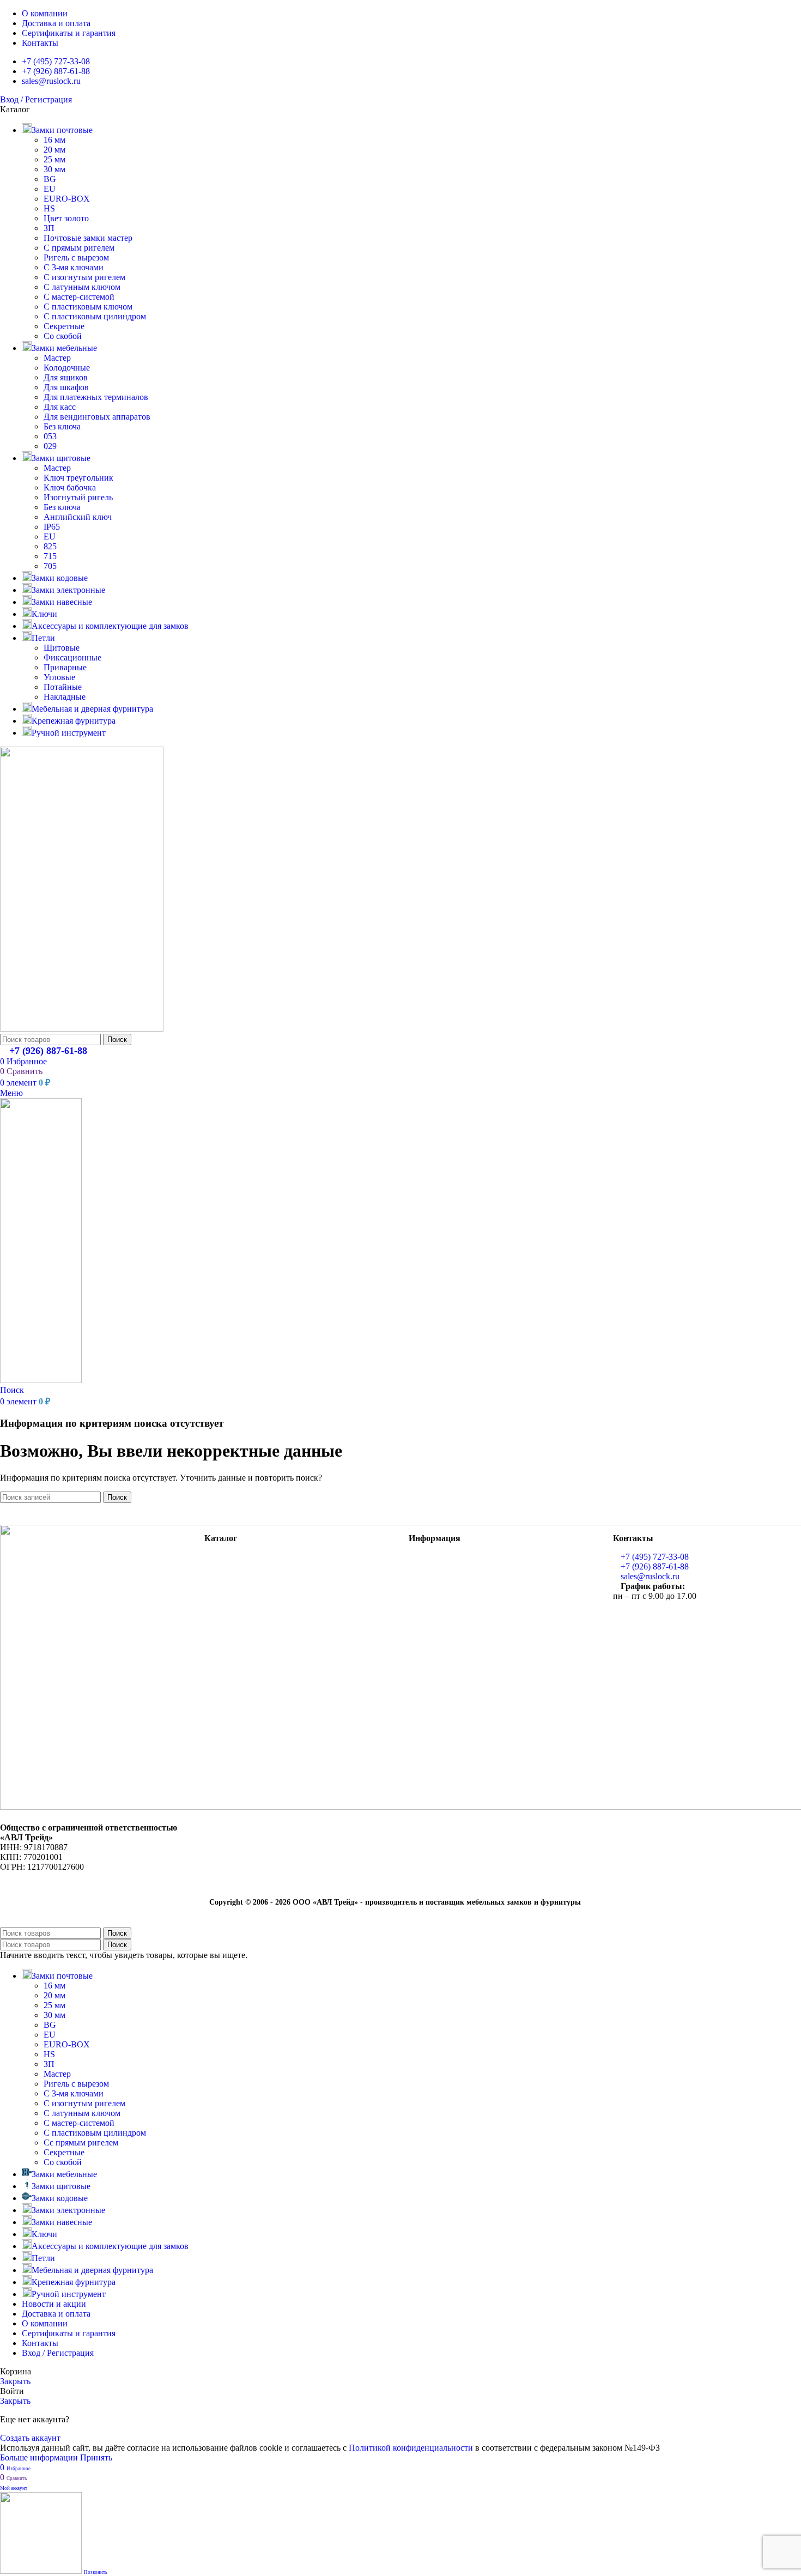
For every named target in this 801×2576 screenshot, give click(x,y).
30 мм (54, 169)
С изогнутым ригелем (84, 277)
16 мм (54, 140)
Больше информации (40, 2457)
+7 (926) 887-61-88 (48, 1051)
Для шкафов (66, 387)
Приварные (65, 667)
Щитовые (62, 648)
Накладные (65, 697)
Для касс (60, 407)
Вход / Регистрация (58, 2353)
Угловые (59, 677)
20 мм (54, 150)
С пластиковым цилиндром (95, 316)
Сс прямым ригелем (81, 2142)
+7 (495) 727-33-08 (655, 1557)
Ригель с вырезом (76, 257)
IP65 (52, 527)
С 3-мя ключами (74, 267)
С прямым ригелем (79, 248)
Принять (96, 2457)
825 (50, 546)
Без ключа (62, 426)
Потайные (63, 687)
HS (49, 208)
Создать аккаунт (30, 2438)
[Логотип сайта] (82, 1029)
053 (50, 436)
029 (50, 446)
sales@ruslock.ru (650, 1576)
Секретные (64, 326)
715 (50, 556)
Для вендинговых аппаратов (97, 417)
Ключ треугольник (78, 478)
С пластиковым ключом (88, 307)
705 (50, 566)
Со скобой (63, 336)
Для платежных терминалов (96, 397)
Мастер (57, 358)
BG (50, 179)
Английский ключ (78, 517)
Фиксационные (72, 657)
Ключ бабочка (70, 487)
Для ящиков (66, 377)
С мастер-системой (79, 297)
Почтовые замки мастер (88, 238)
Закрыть (15, 2381)
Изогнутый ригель (78, 497)
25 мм (54, 159)
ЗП (49, 228)
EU (50, 189)
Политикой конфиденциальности (411, 2448)
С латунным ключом (82, 287)
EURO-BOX (67, 199)
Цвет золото (66, 218)
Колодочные (67, 368)
